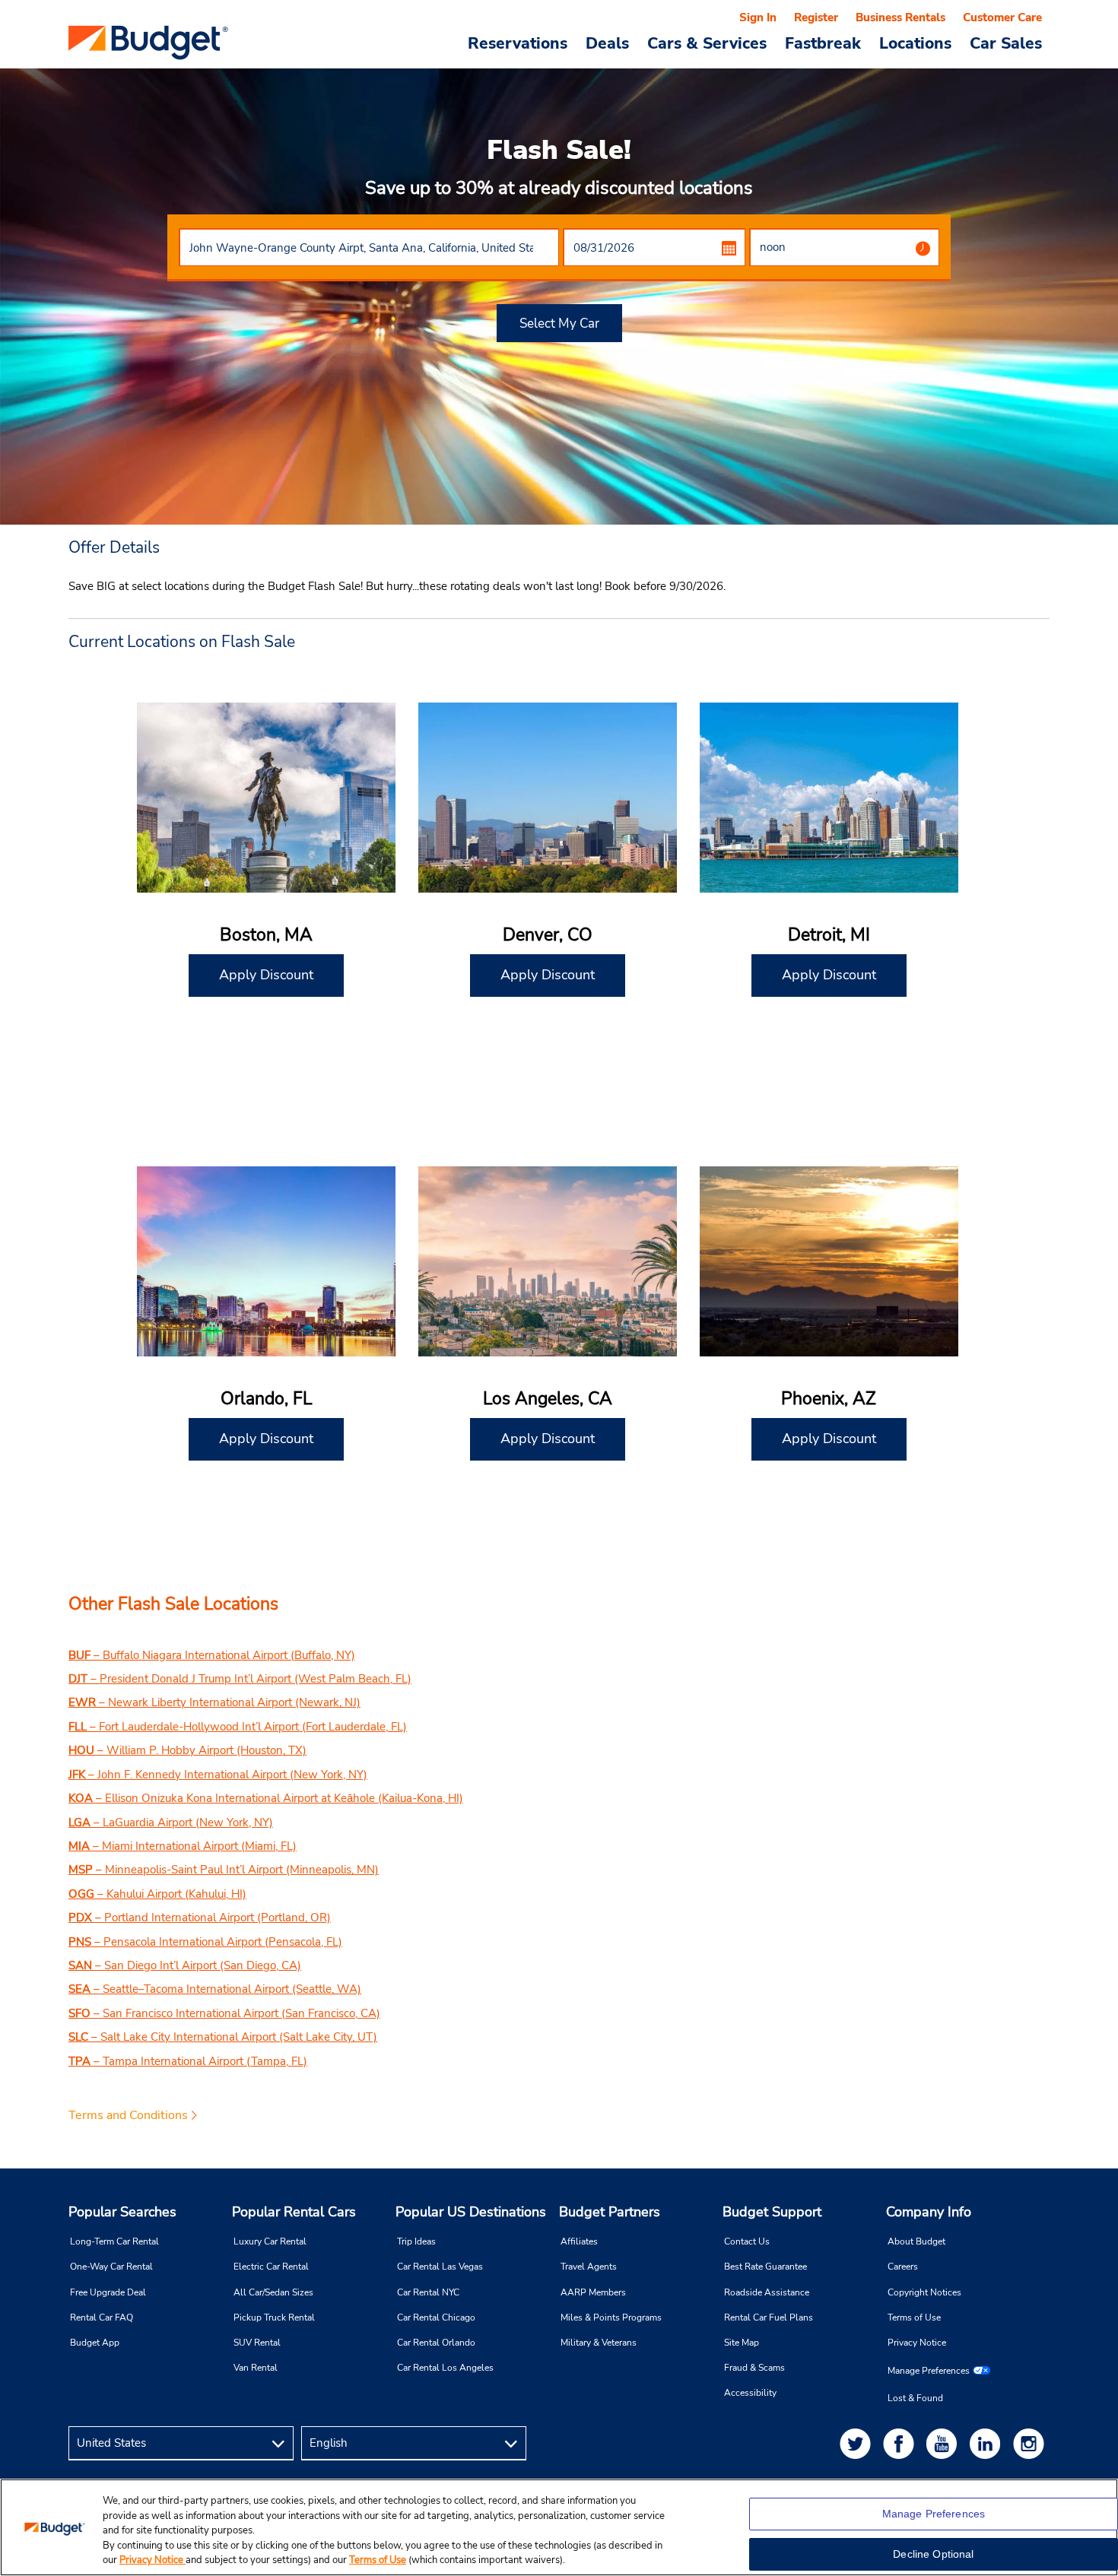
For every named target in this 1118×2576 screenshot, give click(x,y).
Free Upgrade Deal (108, 2292)
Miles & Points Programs (611, 2317)
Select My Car (559, 324)
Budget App (95, 2343)
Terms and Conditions (128, 2115)
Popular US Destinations (471, 2212)
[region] (559, 2527)
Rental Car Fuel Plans (769, 2317)
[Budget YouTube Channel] (945, 2443)
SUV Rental (257, 2343)
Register (816, 17)
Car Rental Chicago (436, 2317)
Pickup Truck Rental (274, 2317)
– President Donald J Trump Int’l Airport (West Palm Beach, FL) (240, 1679)
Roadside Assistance (767, 2292)
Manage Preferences (929, 2371)
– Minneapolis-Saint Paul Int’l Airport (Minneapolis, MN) (224, 1870)
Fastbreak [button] (823, 43)
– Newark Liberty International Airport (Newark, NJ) (214, 1702)
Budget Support (772, 2212)
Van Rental (256, 2368)
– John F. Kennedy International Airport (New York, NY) (218, 1775)
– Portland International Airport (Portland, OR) (200, 1918)
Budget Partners (610, 2212)
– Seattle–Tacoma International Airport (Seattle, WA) (215, 1989)
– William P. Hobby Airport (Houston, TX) (187, 1750)
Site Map (742, 2343)
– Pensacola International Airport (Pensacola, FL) (205, 1942)
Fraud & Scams (754, 2368)
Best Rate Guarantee (765, 2267)
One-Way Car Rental (111, 2267)
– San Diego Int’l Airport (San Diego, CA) (185, 1965)
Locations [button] (915, 43)
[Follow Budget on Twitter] (858, 2443)
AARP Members (593, 2292)
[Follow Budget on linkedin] (988, 2443)
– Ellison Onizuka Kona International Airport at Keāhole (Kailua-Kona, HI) (266, 1798)
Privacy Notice (917, 2343)
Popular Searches (122, 2212)
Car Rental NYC (428, 2292)
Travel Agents (589, 2267)
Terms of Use (914, 2317)
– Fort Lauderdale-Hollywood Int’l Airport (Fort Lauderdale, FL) (238, 1727)
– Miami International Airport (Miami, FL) (183, 1846)
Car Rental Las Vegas (440, 2267)
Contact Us (747, 2241)
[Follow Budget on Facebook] (901, 2443)
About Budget (916, 2241)
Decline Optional (933, 2554)
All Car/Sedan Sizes (273, 2292)
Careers (903, 2267)
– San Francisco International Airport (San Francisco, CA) (224, 2013)
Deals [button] (607, 43)
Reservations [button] (518, 43)
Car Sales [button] (1006, 43)
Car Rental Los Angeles (445, 2368)
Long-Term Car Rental (114, 2241)
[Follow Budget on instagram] (1031, 2443)
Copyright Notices (924, 2292)
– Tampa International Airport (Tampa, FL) (188, 2061)
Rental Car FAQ (102, 2317)
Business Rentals (900, 17)
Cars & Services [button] (707, 43)
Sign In (758, 17)
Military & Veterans (599, 2343)
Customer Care (1002, 17)
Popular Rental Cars (294, 2212)
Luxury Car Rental (270, 2241)
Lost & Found (915, 2398)
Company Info (929, 2212)
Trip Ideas (416, 2241)
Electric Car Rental (271, 2267)
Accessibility (750, 2393)
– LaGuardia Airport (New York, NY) (171, 1823)
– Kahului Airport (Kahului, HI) (157, 1894)
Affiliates (579, 2241)
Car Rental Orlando (436, 2343)
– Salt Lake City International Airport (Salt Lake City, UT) (223, 2037)
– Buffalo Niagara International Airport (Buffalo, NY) (212, 1655)
